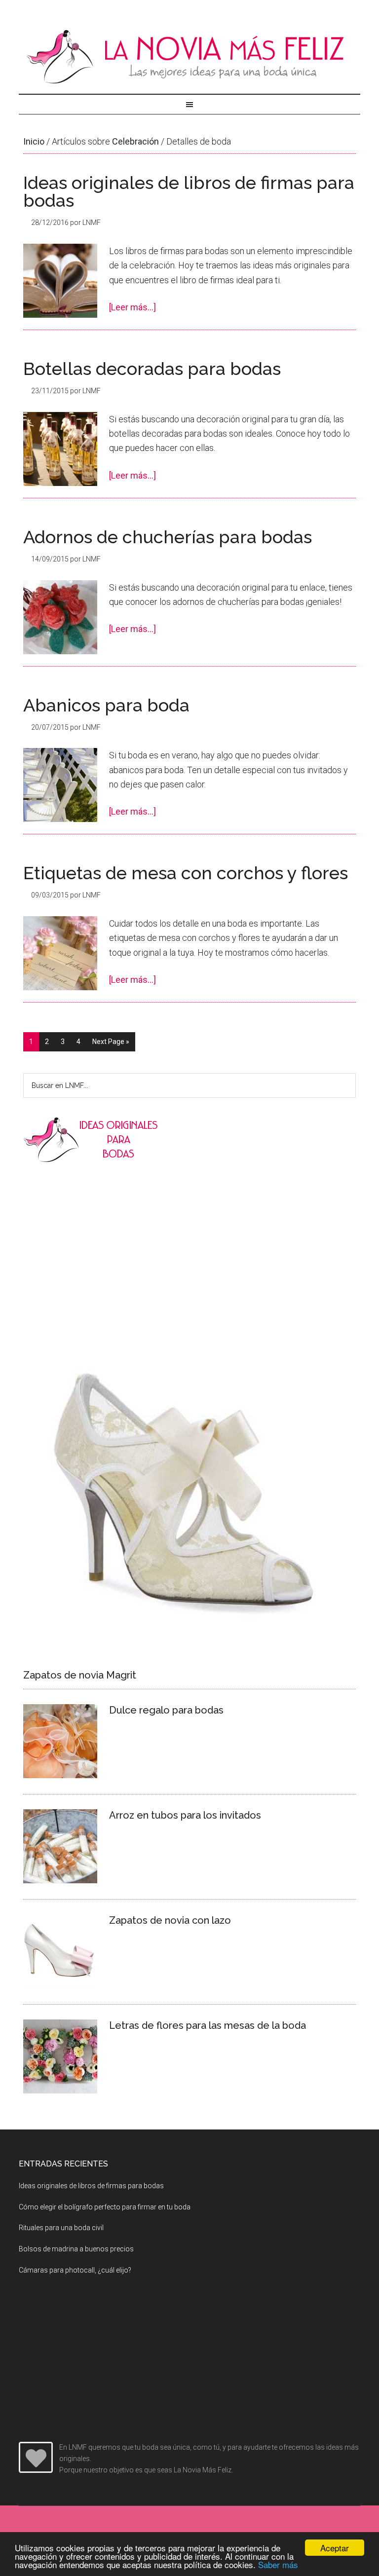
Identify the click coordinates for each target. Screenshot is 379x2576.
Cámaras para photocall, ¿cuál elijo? (75, 2270)
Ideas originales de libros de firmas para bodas (189, 191)
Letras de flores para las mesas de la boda (208, 2025)
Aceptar (335, 2548)
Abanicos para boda (106, 705)
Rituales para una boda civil (61, 2228)
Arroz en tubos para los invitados (185, 1815)
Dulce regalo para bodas (166, 1710)
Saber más (278, 2564)
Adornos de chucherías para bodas (168, 537)
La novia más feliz (189, 57)
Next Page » (111, 1042)
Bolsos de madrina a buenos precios (76, 2249)
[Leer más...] (133, 307)
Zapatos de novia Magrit (80, 1675)
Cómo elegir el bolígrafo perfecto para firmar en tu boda (105, 2207)
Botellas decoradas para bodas (152, 369)
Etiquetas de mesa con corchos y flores (186, 873)
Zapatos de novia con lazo (170, 1920)
